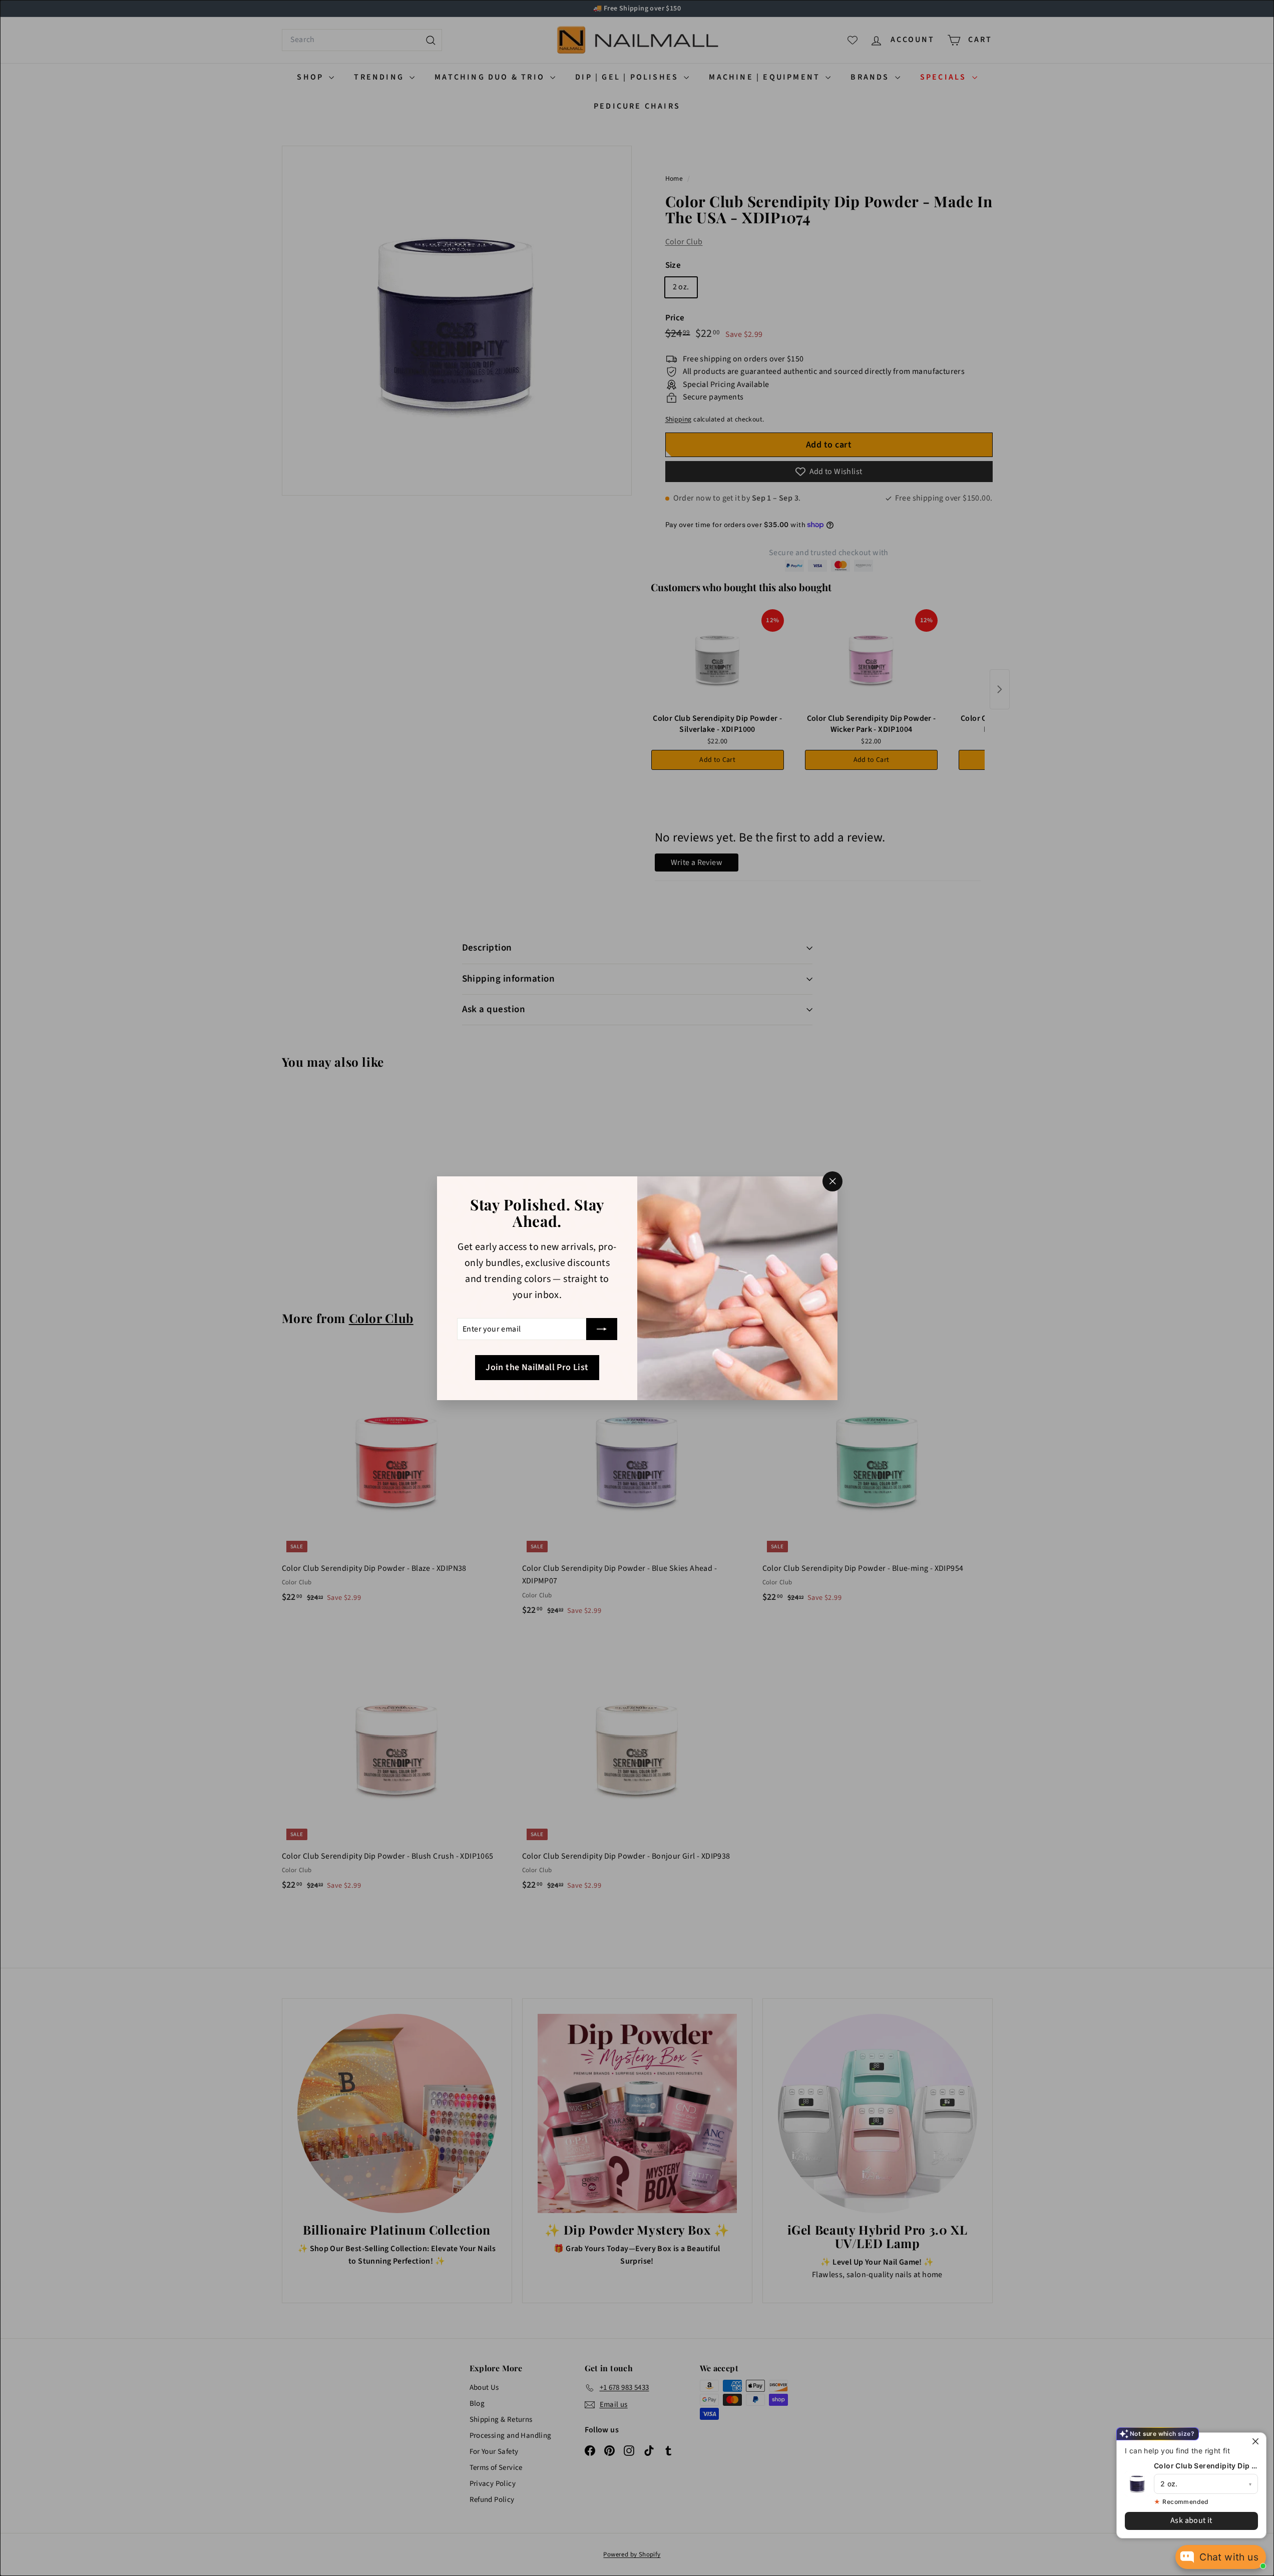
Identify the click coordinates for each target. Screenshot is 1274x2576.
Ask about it (1191, 2520)
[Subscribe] (602, 1329)
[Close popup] (1257, 2442)
